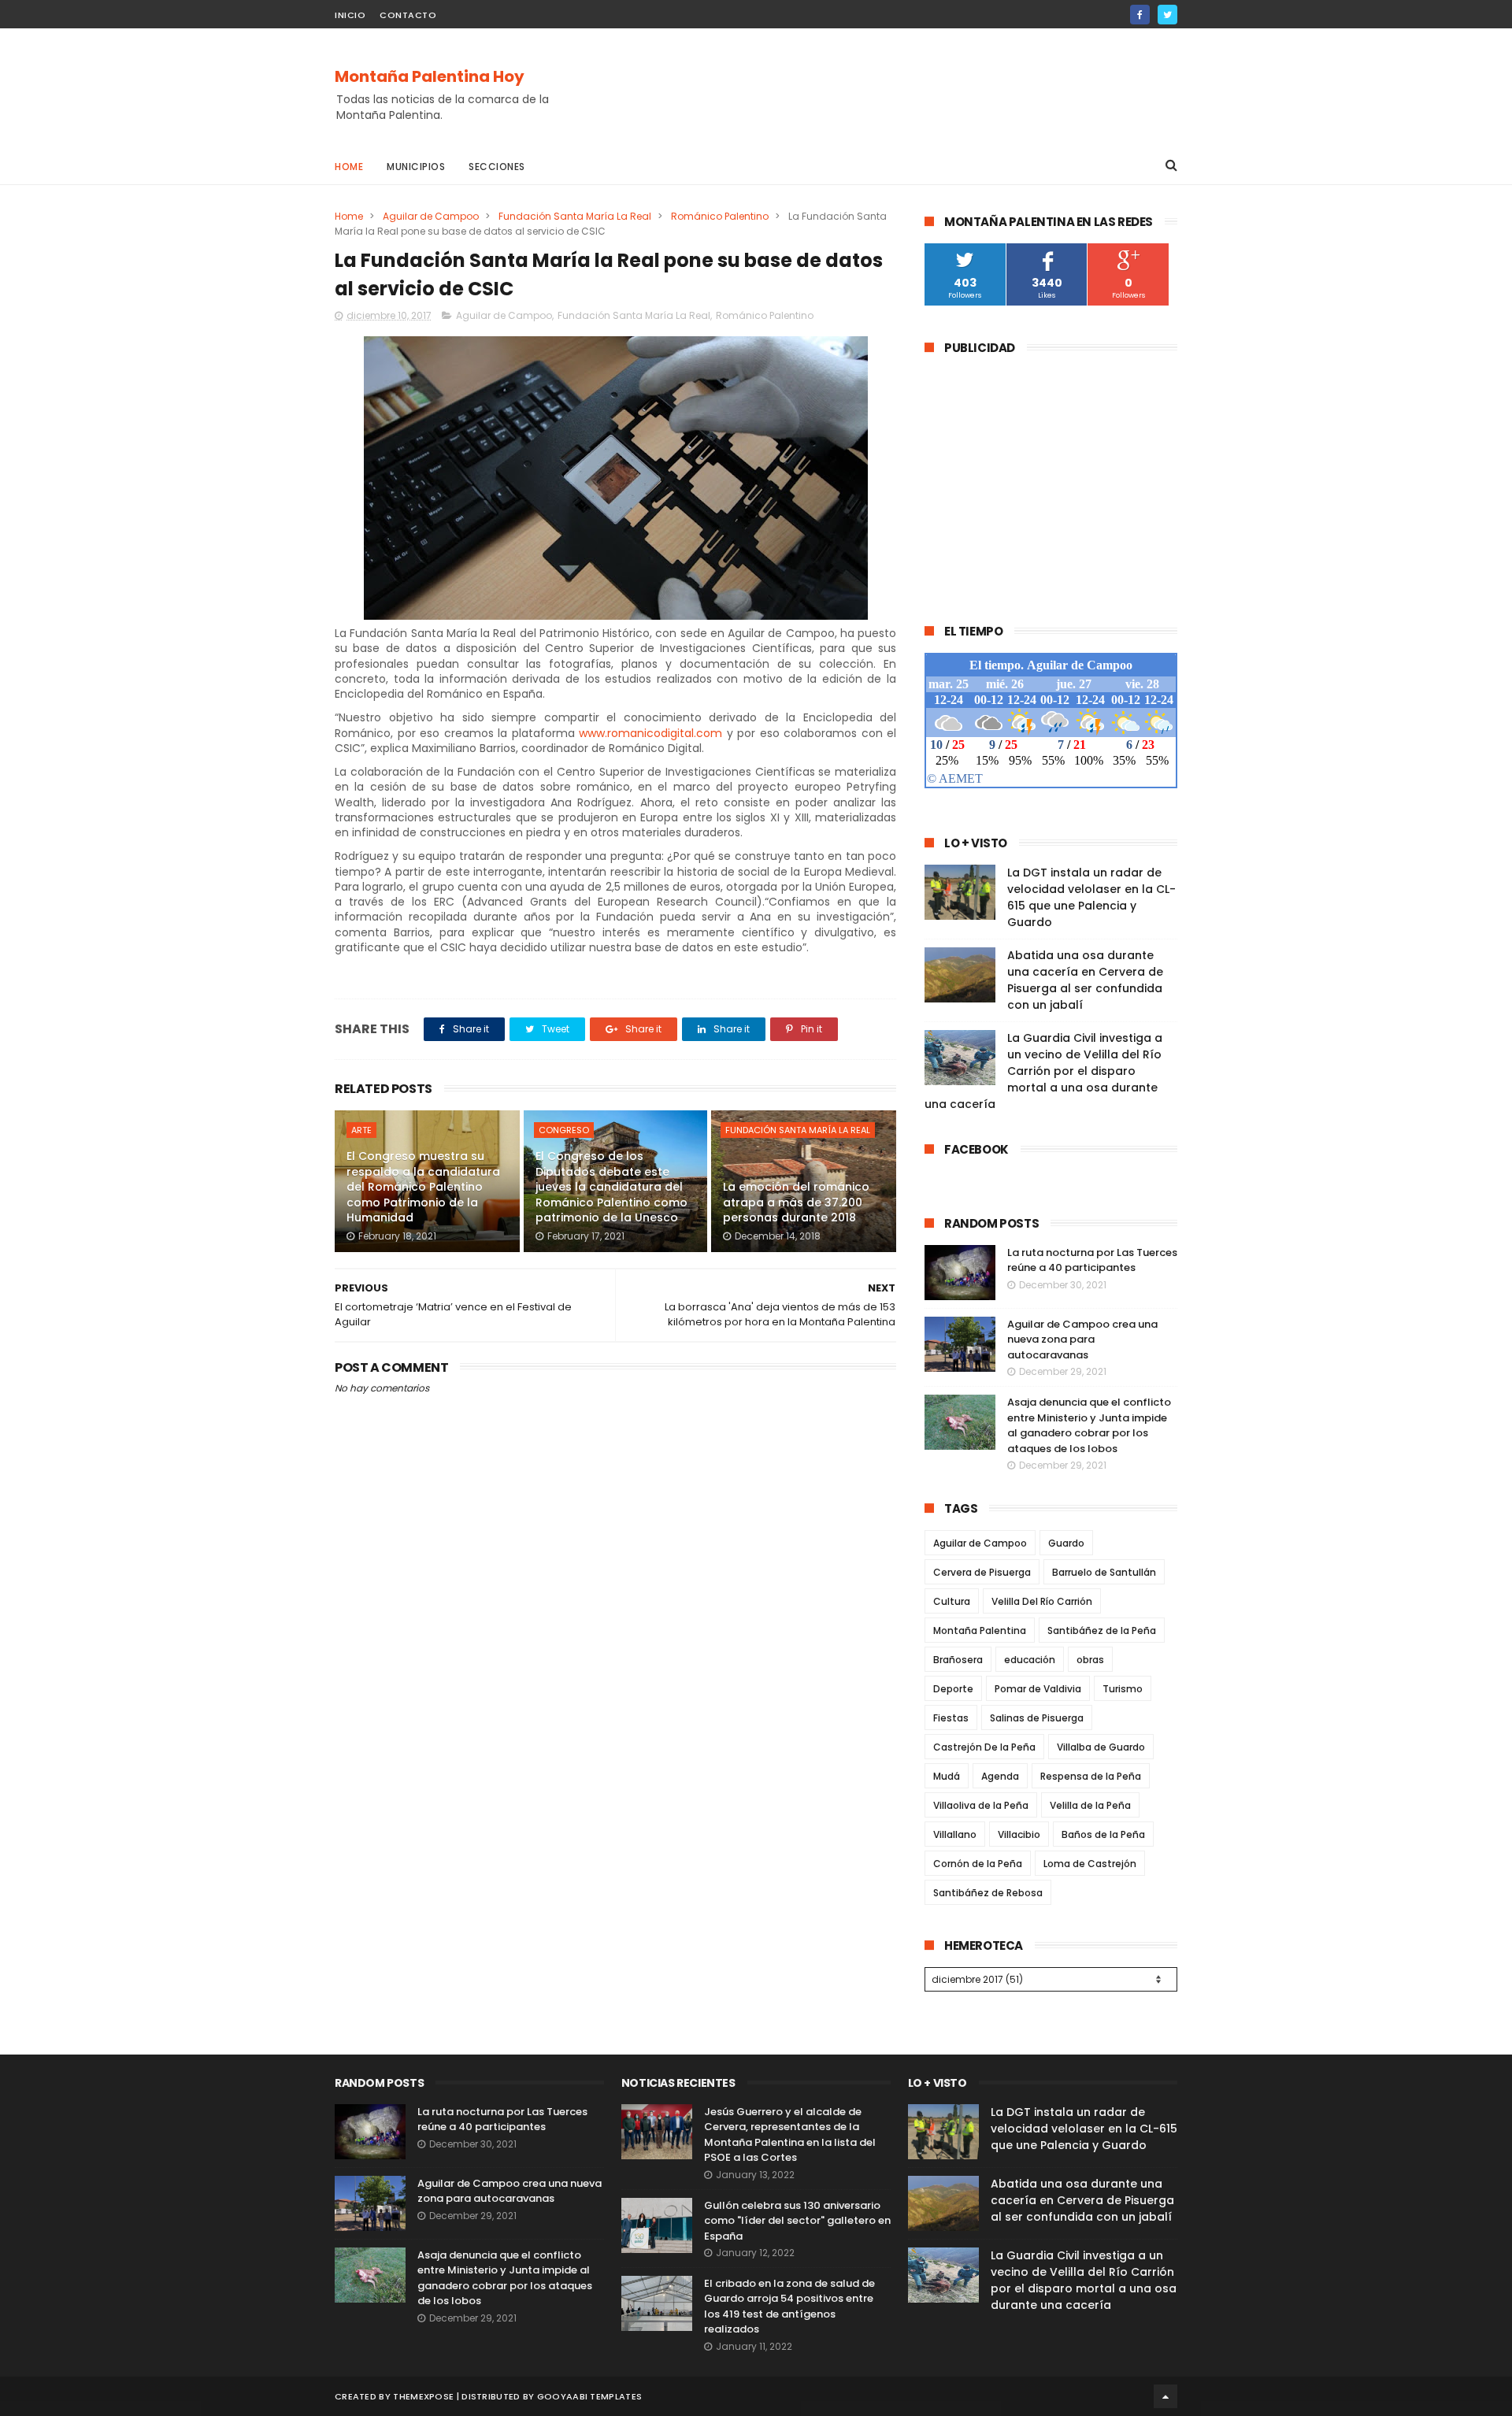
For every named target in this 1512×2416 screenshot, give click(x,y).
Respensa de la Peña (1091, 1776)
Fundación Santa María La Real (575, 216)
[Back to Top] (1165, 2396)
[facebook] (1140, 15)
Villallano (955, 1834)
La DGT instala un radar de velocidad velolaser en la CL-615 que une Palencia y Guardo (1091, 897)
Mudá (947, 1776)
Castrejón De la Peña (984, 1747)
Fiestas (951, 1718)
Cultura (952, 1601)
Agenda (1000, 1776)
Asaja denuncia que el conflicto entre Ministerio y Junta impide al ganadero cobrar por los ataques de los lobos (1089, 1425)
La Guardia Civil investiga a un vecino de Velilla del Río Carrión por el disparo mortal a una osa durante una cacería (1043, 1071)
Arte (361, 1130)
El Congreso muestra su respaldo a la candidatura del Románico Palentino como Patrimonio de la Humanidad (423, 1187)
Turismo (1123, 1689)
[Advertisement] (891, 87)
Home (349, 167)
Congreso (564, 1130)
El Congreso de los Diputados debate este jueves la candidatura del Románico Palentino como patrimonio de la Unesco (611, 1187)
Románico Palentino (720, 216)
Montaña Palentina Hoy (430, 76)
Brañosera (958, 1660)
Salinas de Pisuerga (1037, 1718)
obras (1090, 1660)
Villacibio (1019, 1834)
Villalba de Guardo (1101, 1747)
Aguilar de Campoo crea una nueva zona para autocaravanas (1082, 1340)
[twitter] (1167, 15)
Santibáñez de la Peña (1102, 1630)
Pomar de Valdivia (1038, 1689)
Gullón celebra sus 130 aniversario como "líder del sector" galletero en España (797, 2221)
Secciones (497, 167)
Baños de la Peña (1103, 1834)
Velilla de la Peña (1090, 1805)
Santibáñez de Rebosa (988, 1893)
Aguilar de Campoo (431, 216)
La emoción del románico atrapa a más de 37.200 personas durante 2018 (796, 1202)
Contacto (408, 15)
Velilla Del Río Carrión (1042, 1601)
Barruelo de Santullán (1104, 1572)
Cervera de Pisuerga (982, 1572)
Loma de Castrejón (1090, 1864)
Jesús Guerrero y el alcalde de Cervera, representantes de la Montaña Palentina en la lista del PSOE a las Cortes (790, 2135)
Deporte (953, 1689)
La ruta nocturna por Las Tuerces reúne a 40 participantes (1092, 1260)
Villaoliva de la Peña (981, 1805)
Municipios (416, 167)
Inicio (350, 15)
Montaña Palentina (980, 1630)
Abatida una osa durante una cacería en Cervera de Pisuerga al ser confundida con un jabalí (1085, 980)
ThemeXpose (423, 2396)
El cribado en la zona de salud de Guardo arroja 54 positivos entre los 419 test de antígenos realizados (789, 2307)
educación (1030, 1660)
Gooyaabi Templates (589, 2396)
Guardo (1066, 1543)
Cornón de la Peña (978, 1864)
